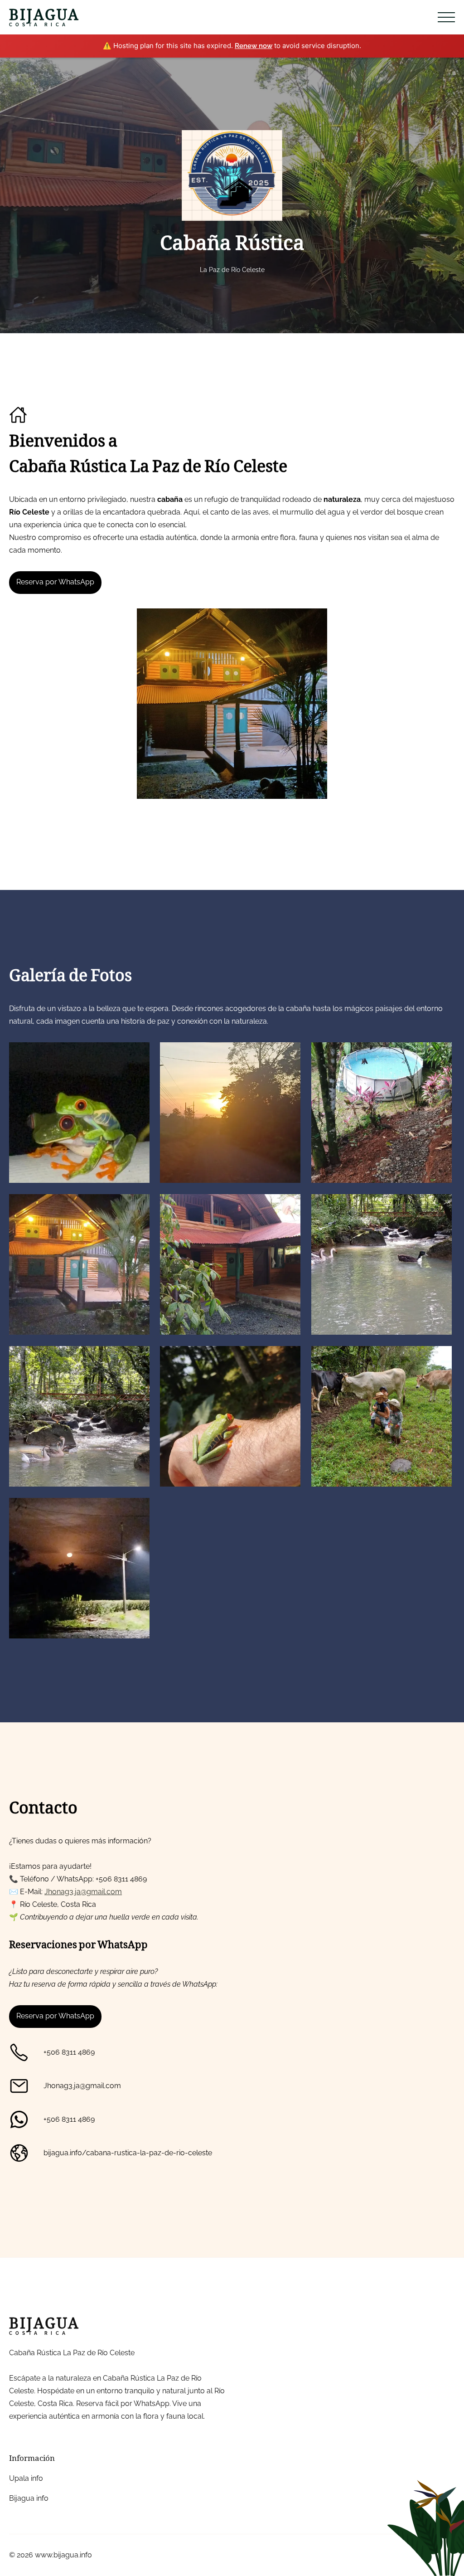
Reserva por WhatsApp (55, 582)
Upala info (26, 2478)
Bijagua (44, 17)
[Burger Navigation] (446, 17)
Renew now (254, 46)
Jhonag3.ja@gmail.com (83, 1892)
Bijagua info (29, 2498)
